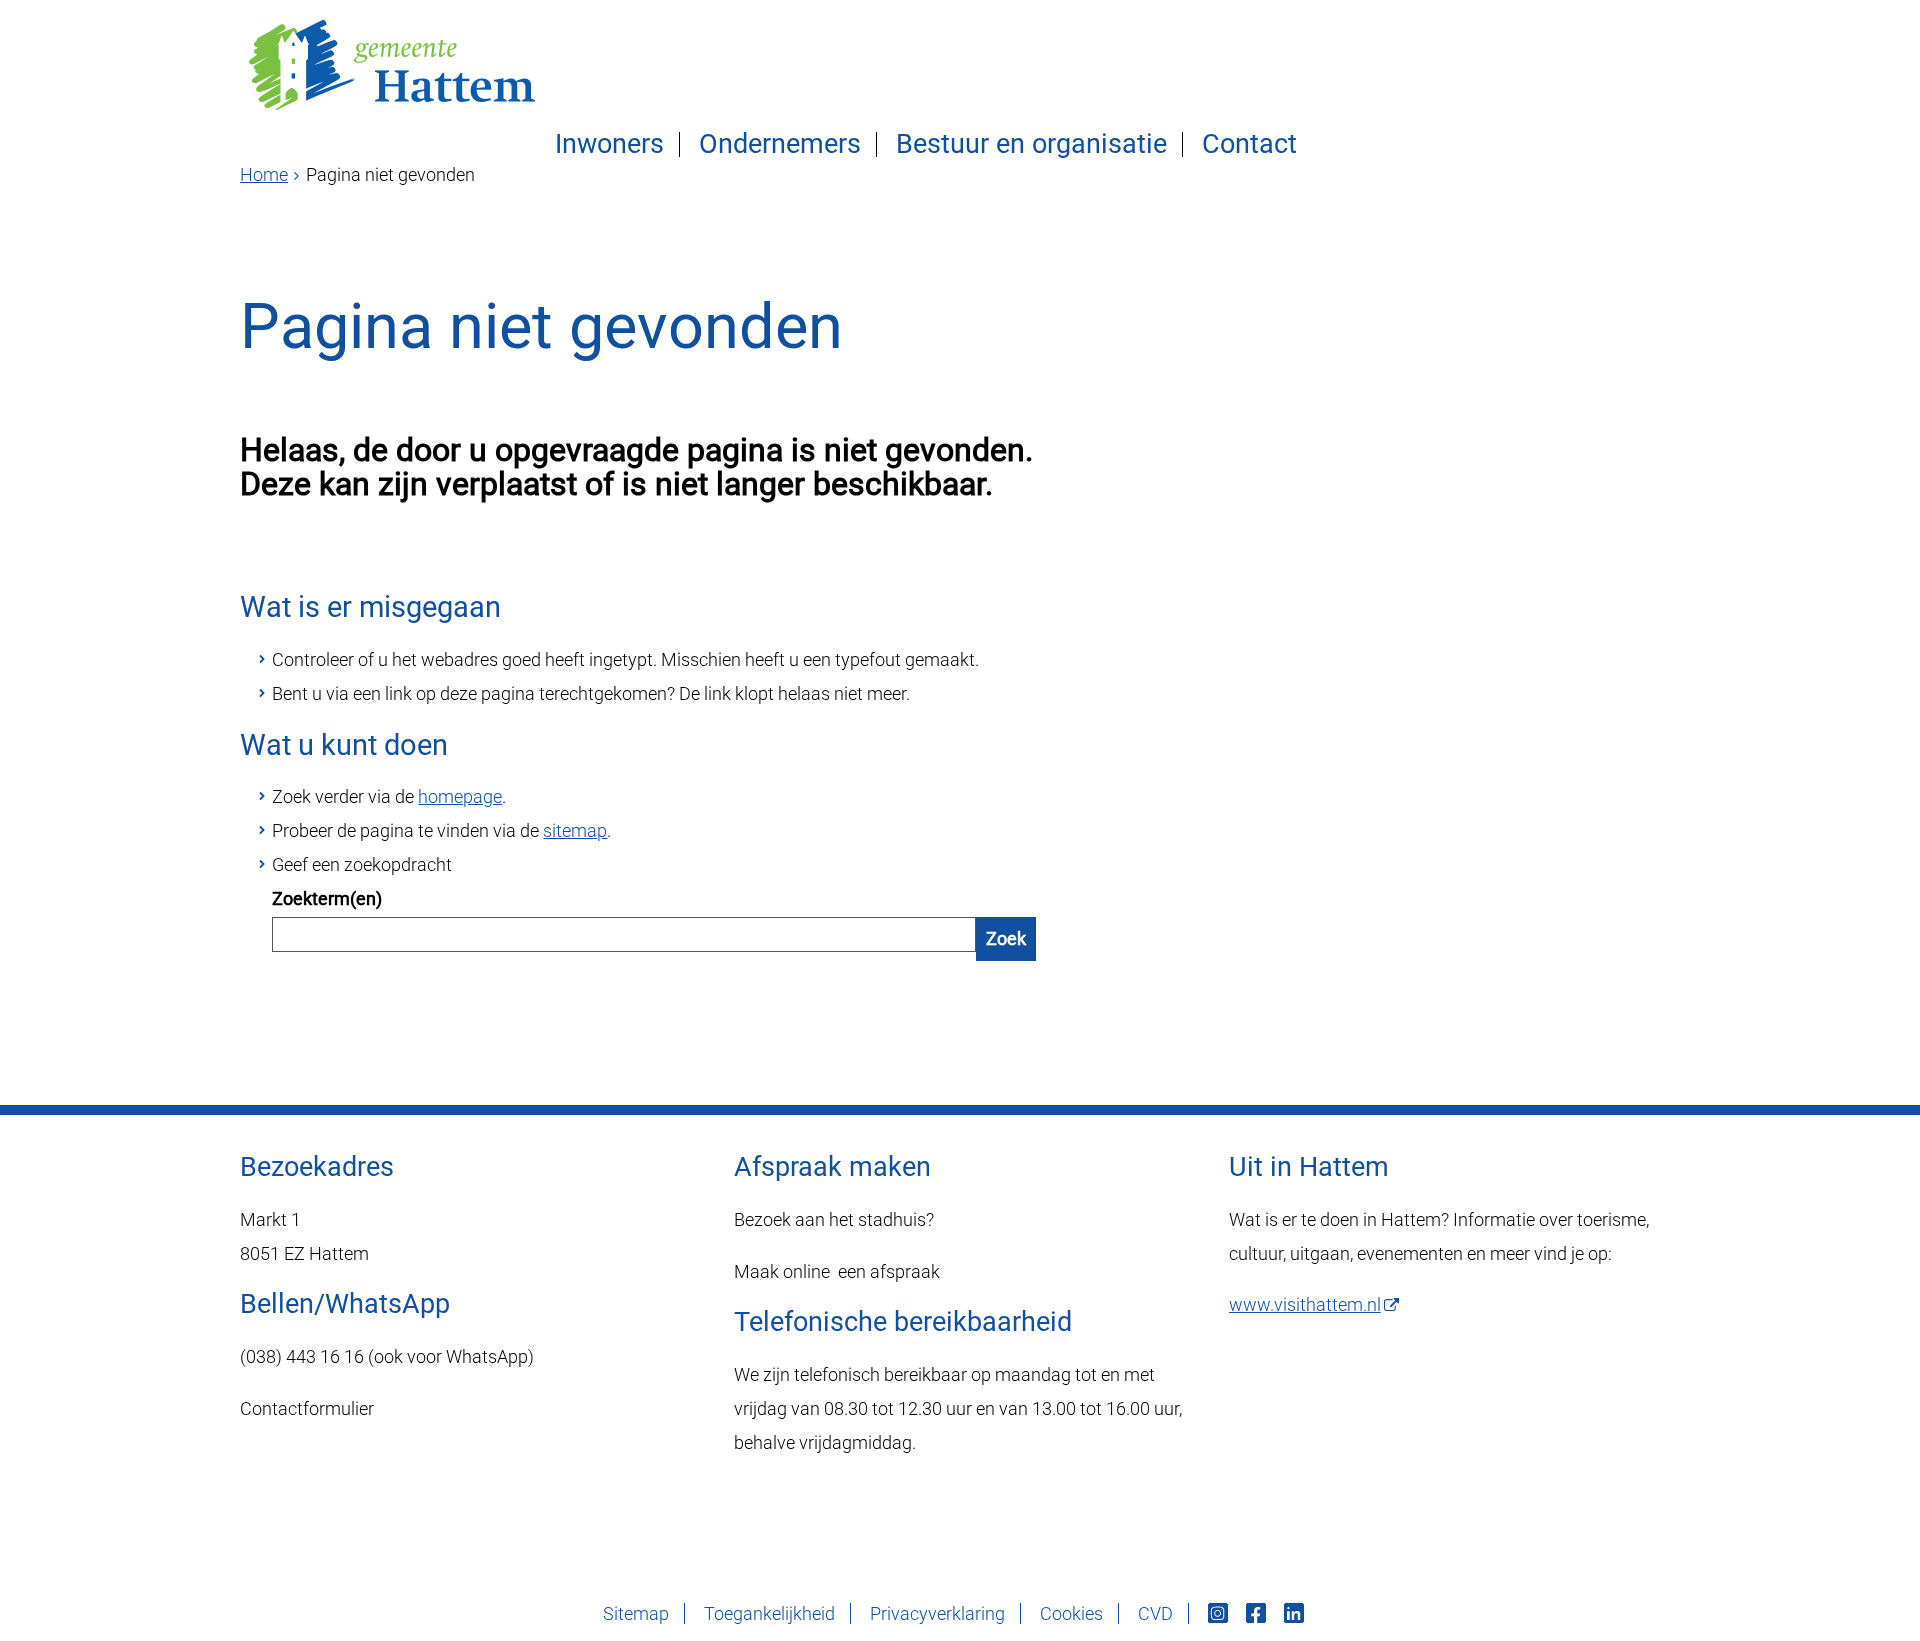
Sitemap (636, 1613)
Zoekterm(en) (327, 898)
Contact (1249, 144)
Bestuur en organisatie (1031, 144)
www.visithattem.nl (1305, 1304)
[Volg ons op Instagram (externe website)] (1220, 1613)
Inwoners (609, 144)
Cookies (1071, 1613)
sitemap (575, 830)
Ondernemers (780, 144)
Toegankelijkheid (769, 1613)
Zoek (1006, 938)
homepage (460, 796)
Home (264, 174)
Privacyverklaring (937, 1613)
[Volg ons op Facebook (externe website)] (1258, 1613)
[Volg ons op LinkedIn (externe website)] (1296, 1613)
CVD (1155, 1613)
